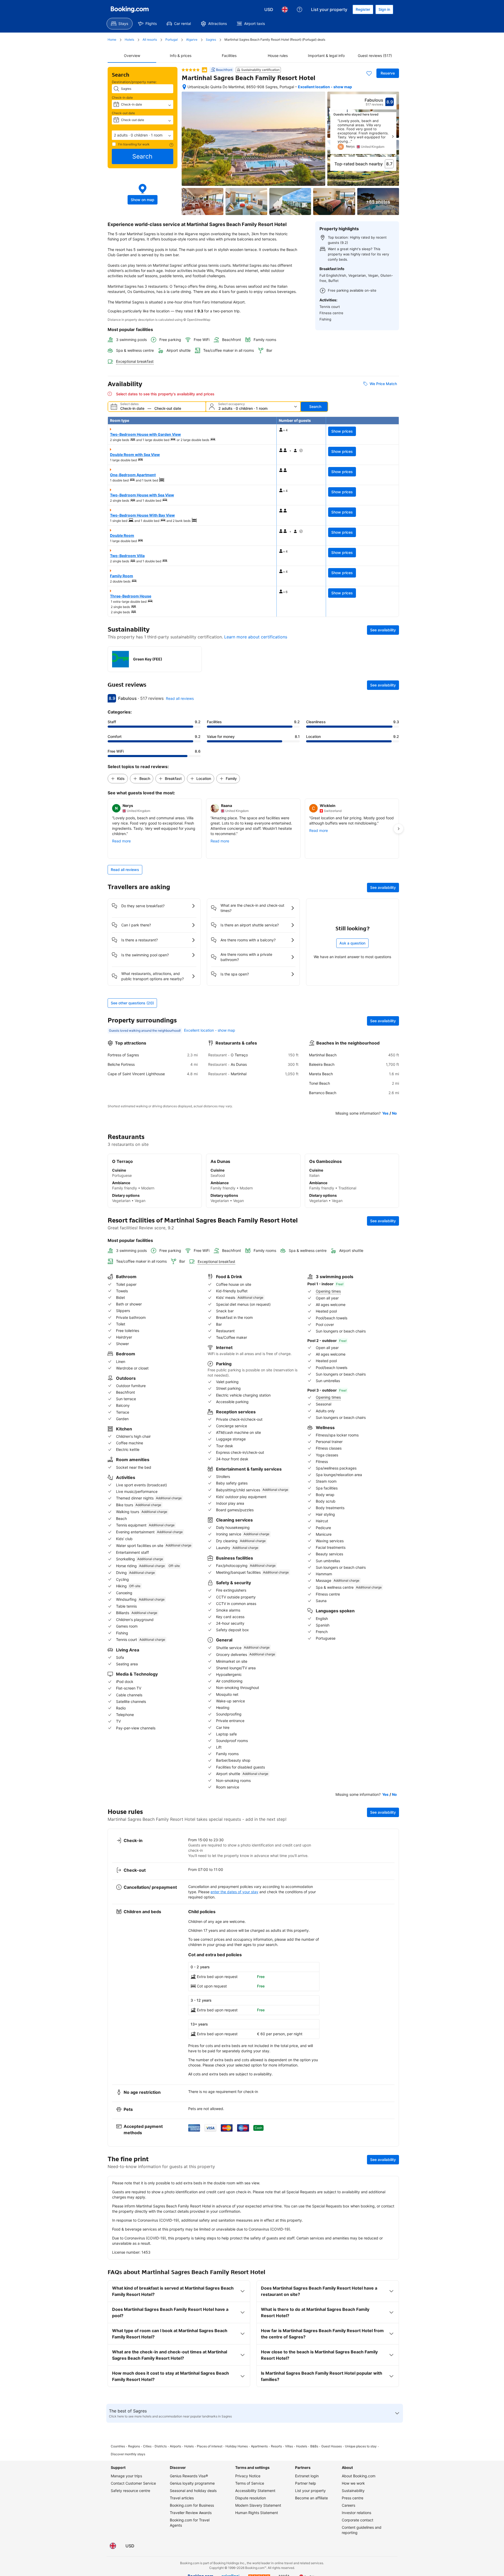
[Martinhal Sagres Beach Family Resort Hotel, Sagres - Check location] (184, 87)
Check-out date (123, 113)
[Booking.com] (130, 9)
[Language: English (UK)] (285, 9)
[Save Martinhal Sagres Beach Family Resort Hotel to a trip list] (369, 73)
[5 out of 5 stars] (191, 70)
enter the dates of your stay (234, 1892)
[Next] (393, 137)
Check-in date (122, 98)
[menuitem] (120, 24)
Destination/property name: (134, 82)
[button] (143, 135)
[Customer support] (300, 9)
